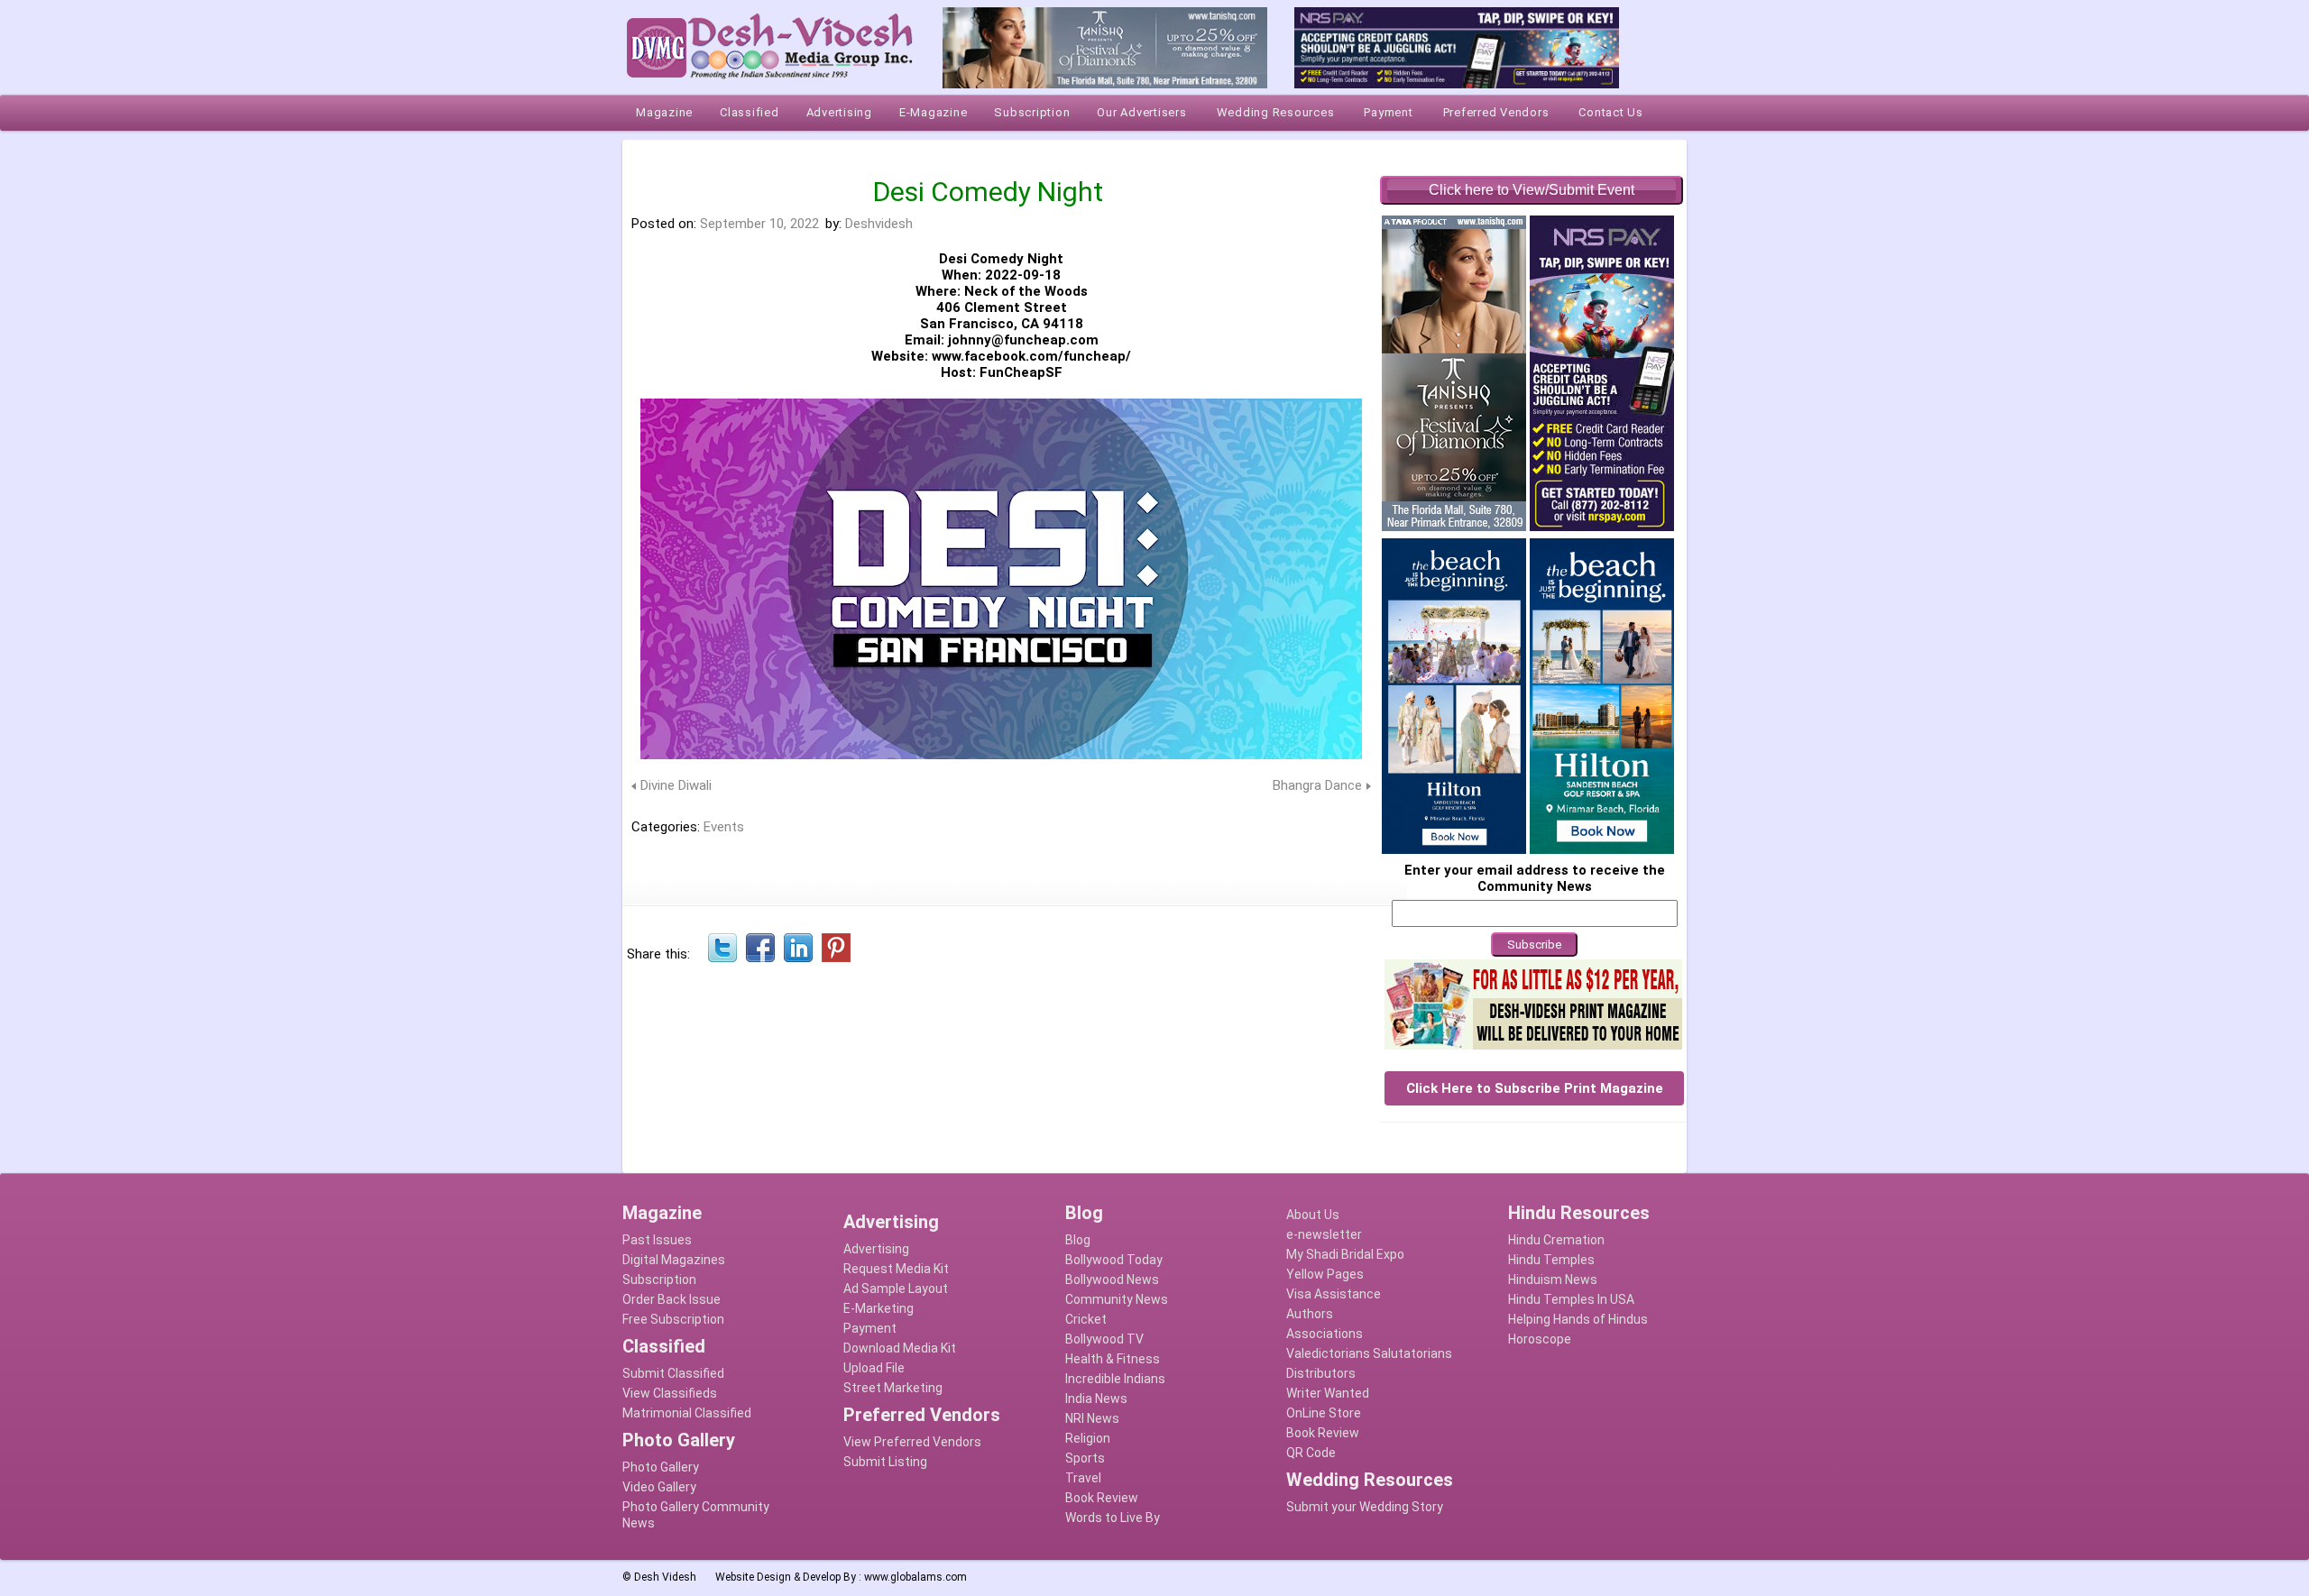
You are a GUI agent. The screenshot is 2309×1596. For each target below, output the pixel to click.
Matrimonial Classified (687, 1413)
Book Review (1102, 1498)
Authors (1310, 1314)
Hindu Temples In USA (1571, 1299)
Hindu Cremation (1556, 1240)
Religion (1088, 1438)
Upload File (874, 1368)
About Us (1313, 1215)
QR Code (1311, 1453)
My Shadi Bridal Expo (1345, 1254)
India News (1096, 1399)
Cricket (1086, 1319)
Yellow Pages (1325, 1274)
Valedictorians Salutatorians (1369, 1353)
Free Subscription (673, 1319)
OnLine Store (1324, 1413)
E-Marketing (879, 1308)
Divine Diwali (676, 785)
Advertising (876, 1249)
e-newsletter (1324, 1234)
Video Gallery (659, 1487)
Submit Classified (673, 1373)
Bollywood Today (1114, 1260)
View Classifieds (670, 1393)
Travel (1083, 1478)
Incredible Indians (1115, 1379)
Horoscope (1540, 1339)
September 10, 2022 (759, 224)
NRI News (1092, 1418)
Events (724, 827)
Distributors (1321, 1373)
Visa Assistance (1334, 1294)
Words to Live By (1113, 1518)
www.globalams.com (915, 1577)
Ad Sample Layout (896, 1289)
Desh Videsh (665, 1577)
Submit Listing (885, 1462)
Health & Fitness (1113, 1359)
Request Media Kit (896, 1269)
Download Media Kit (900, 1348)
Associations (1325, 1334)
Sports (1085, 1458)
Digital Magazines (674, 1260)
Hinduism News (1553, 1280)
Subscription (659, 1280)
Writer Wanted (1328, 1393)
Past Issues (657, 1240)
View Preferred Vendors (912, 1442)
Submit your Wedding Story (1365, 1507)
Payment (870, 1328)
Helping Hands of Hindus (1578, 1319)
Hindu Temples (1551, 1260)
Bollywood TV (1104, 1339)
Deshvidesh (879, 224)
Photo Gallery (661, 1467)
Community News (1117, 1299)
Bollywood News (1112, 1280)
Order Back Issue (672, 1299)
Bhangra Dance (1317, 785)
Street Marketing (893, 1388)
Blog (1078, 1240)
